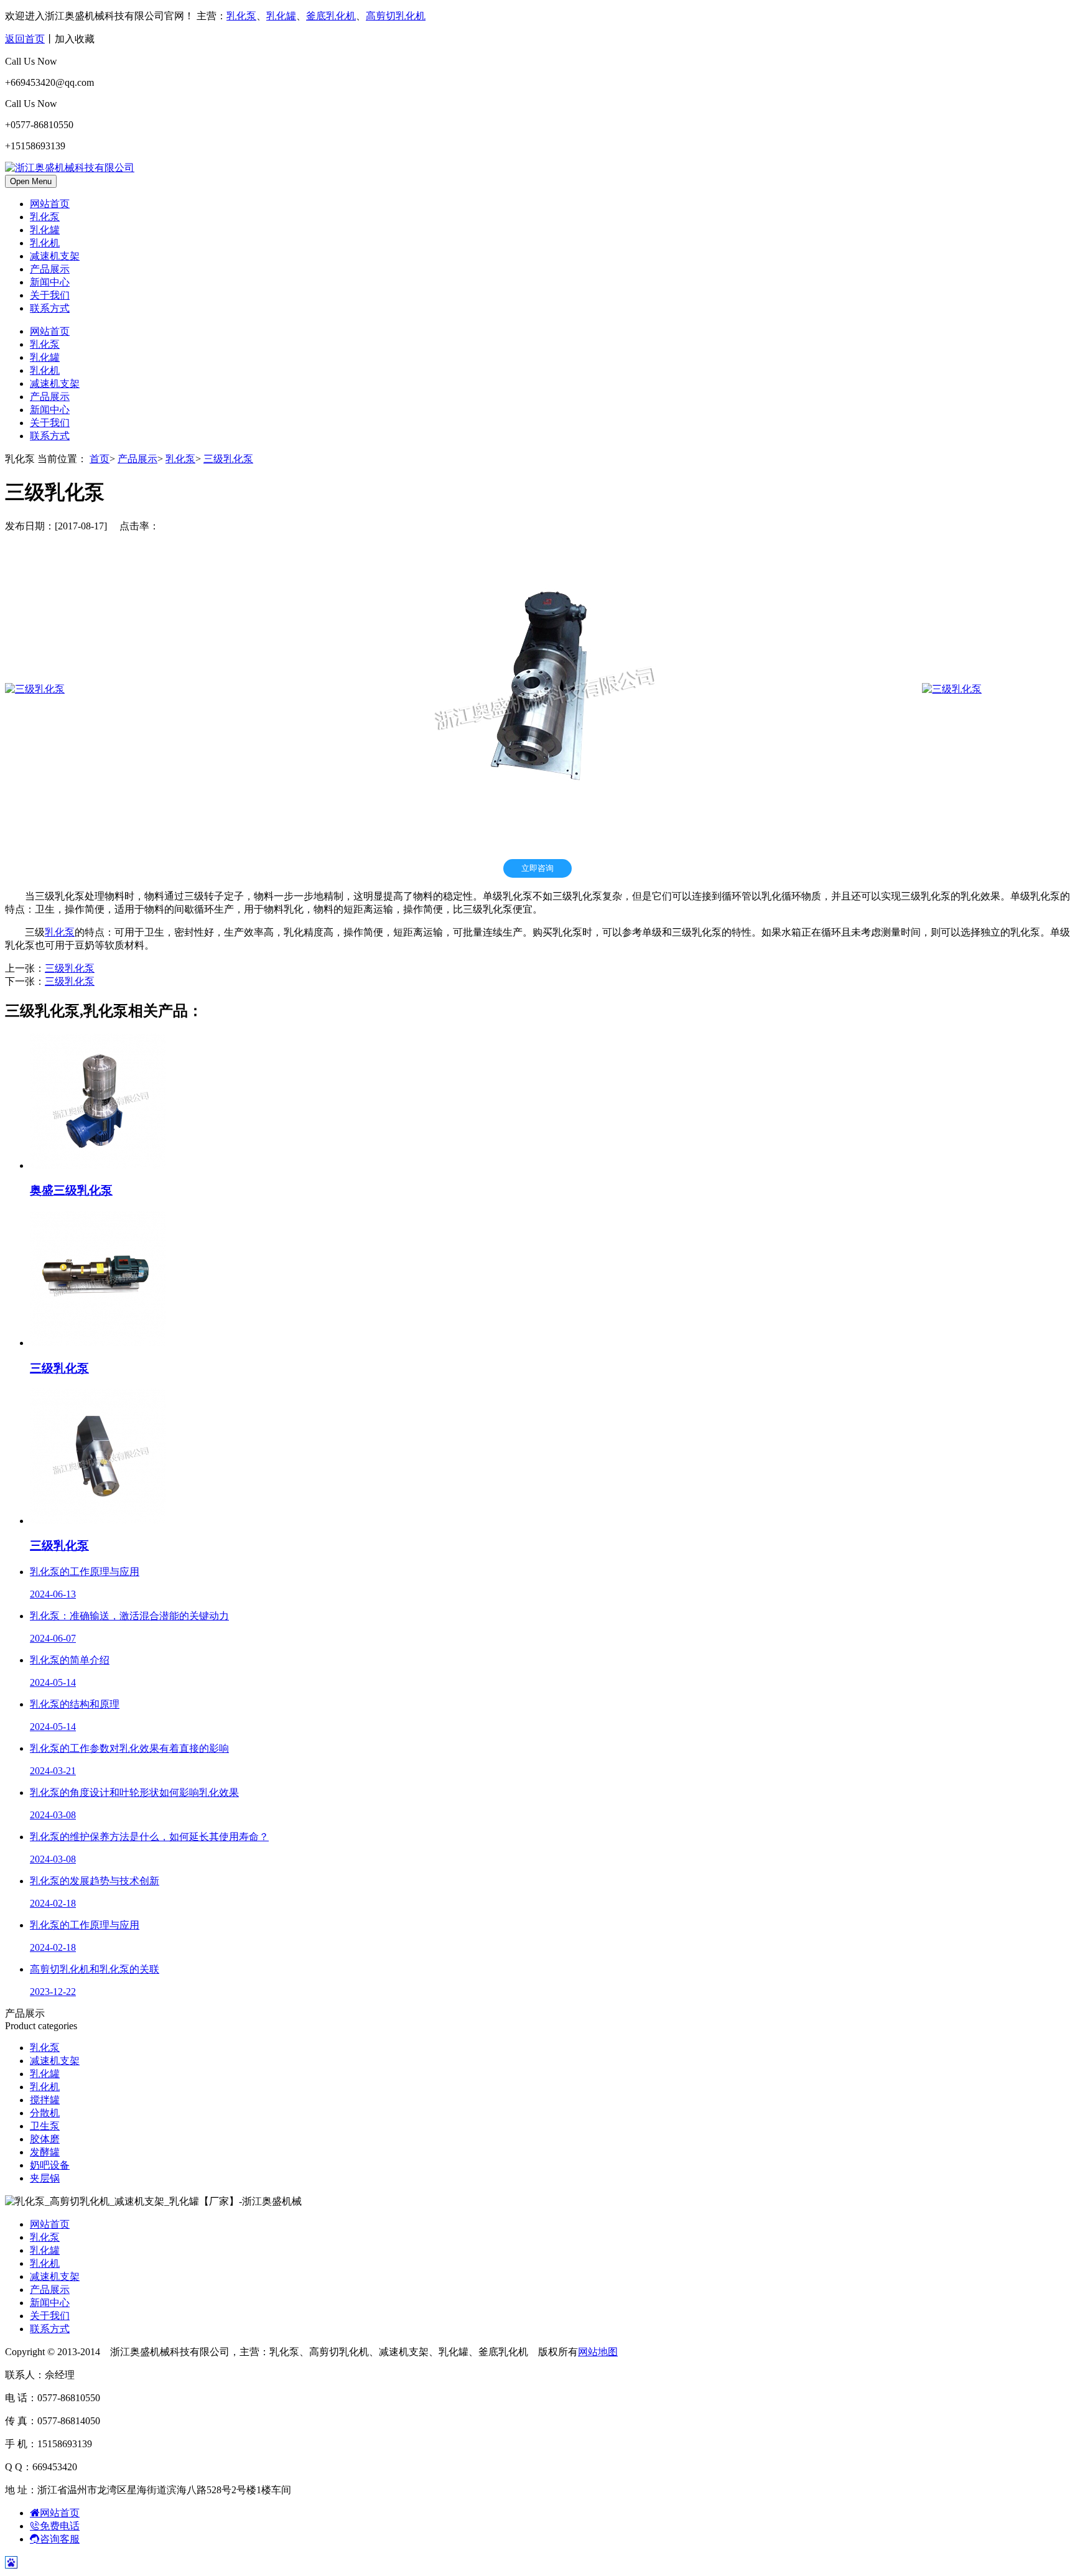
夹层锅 (45, 2178)
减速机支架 (55, 256)
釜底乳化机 (331, 16)
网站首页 (50, 204)
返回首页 (25, 39)
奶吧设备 (50, 2165)
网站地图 (598, 2352)
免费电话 (60, 2526)
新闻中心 (50, 282)
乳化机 (45, 243)
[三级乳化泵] (35, 689)
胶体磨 (45, 2139)
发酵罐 (45, 2152)
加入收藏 (75, 39)
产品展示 (50, 269)
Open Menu (31, 181)
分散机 (45, 2113)
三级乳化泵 (228, 459)
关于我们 (50, 295)
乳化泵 (241, 16)
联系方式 (50, 308)
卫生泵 (45, 2126)
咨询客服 (60, 2539)
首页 (100, 459)
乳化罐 (281, 16)
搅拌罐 (45, 2100)
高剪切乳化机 (396, 16)
